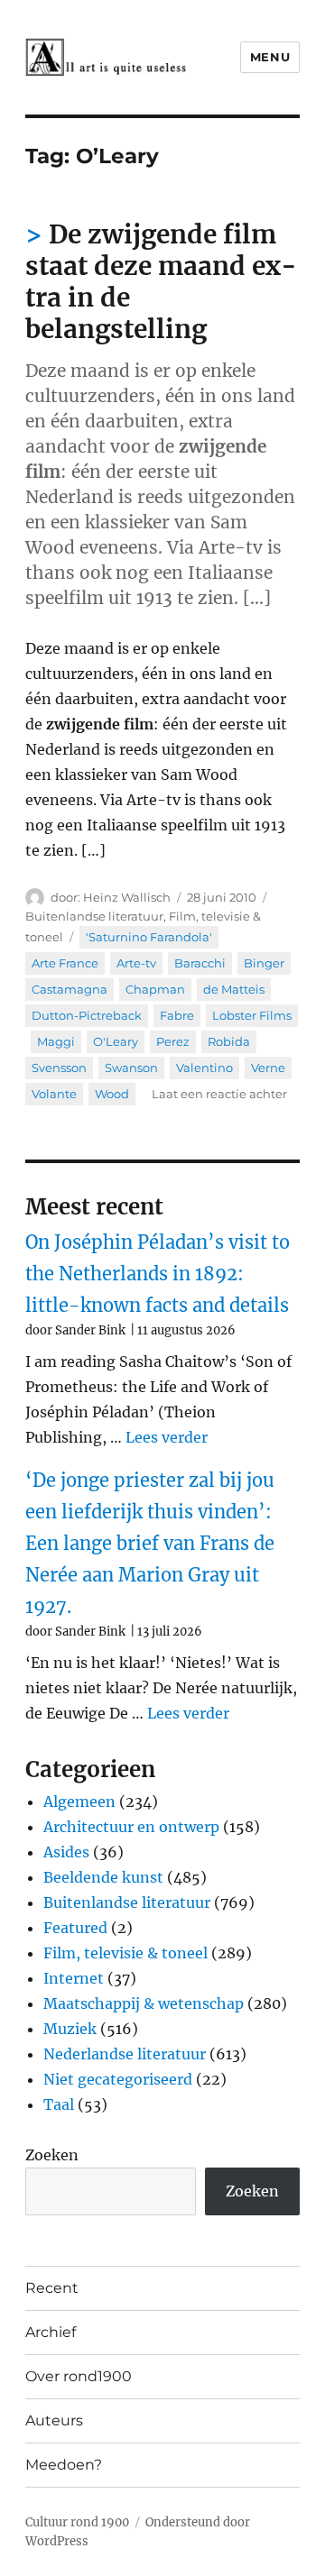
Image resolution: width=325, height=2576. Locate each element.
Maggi (56, 1041)
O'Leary (116, 1041)
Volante (54, 1094)
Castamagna (70, 989)
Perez (173, 1041)
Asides (66, 1852)
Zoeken (52, 2155)
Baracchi (200, 963)
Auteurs (54, 2420)
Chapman (155, 989)
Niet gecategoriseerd (118, 2079)
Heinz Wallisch (127, 897)
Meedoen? (64, 2465)
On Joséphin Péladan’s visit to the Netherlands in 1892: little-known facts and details (158, 1274)
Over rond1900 (79, 2376)
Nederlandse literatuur (125, 2054)
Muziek (70, 2029)
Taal (59, 2104)
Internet (74, 1978)
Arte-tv (136, 963)
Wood (112, 1094)
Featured (75, 1928)
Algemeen (79, 1801)
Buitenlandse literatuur (94, 916)
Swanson (131, 1068)
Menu (270, 57)
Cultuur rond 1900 (77, 2522)
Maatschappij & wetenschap (144, 2003)
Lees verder (167, 1437)
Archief (51, 2332)
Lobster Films (252, 1015)
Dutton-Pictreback (87, 1015)
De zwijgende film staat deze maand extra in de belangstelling (161, 282)
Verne (268, 1068)
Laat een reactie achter (219, 1094)
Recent (52, 2288)
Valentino (204, 1068)
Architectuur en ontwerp (131, 1827)
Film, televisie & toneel (125, 1953)
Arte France (65, 963)
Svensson (59, 1068)
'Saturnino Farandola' (149, 937)
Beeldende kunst (103, 1877)
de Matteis (234, 989)
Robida (229, 1041)
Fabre (177, 1015)
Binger (264, 963)
